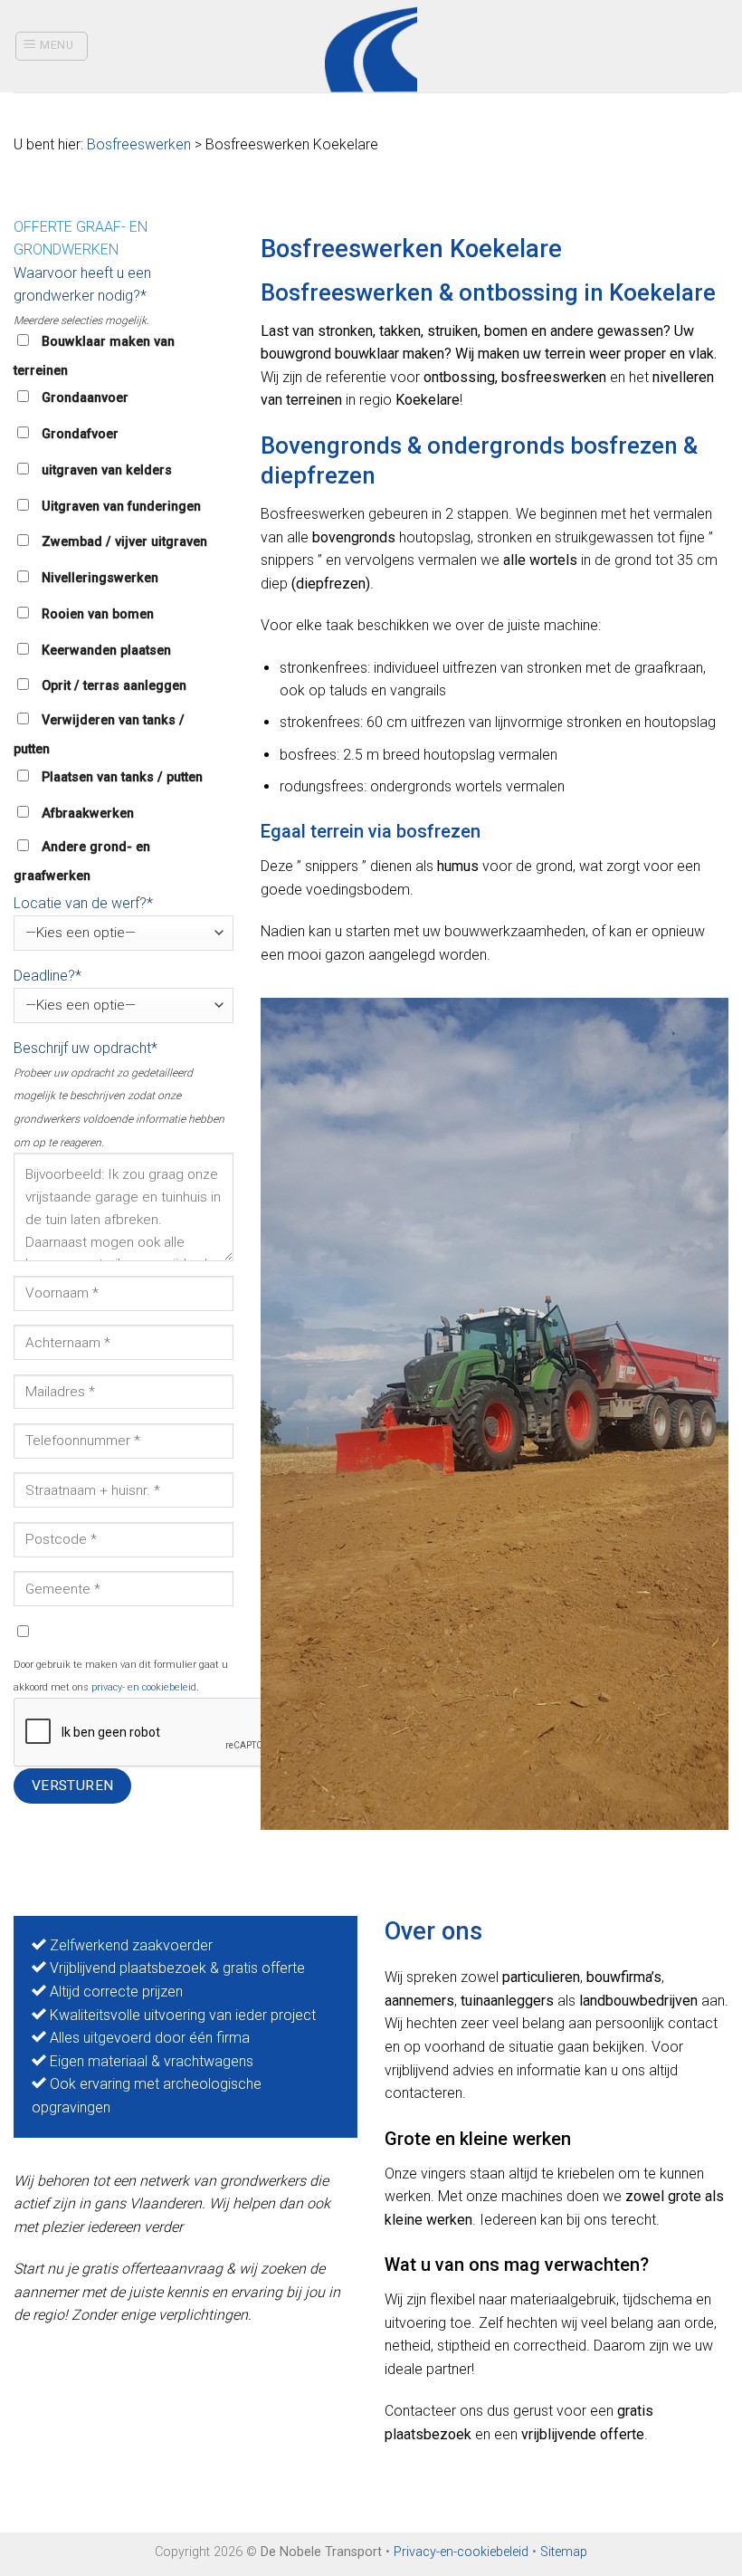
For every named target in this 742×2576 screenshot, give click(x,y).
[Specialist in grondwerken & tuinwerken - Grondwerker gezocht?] (371, 46)
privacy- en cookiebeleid (144, 1687)
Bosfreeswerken (139, 144)
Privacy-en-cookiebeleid (461, 2552)
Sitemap (564, 2552)
